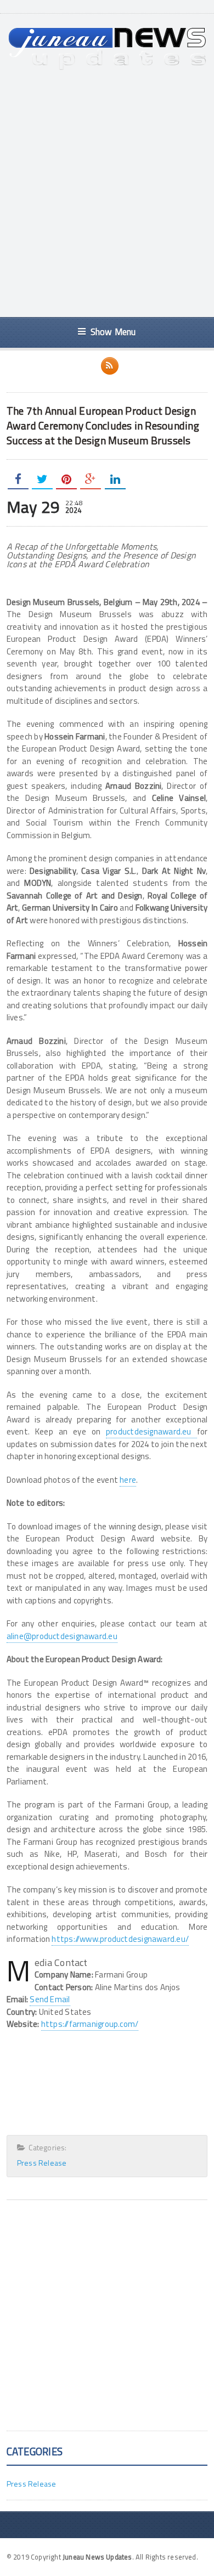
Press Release (42, 2163)
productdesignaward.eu (151, 1431)
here (128, 1480)
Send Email (50, 1999)
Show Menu (113, 332)
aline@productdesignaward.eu (62, 1636)
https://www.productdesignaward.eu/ (120, 1939)
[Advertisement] (107, 194)
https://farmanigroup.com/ (90, 2024)
